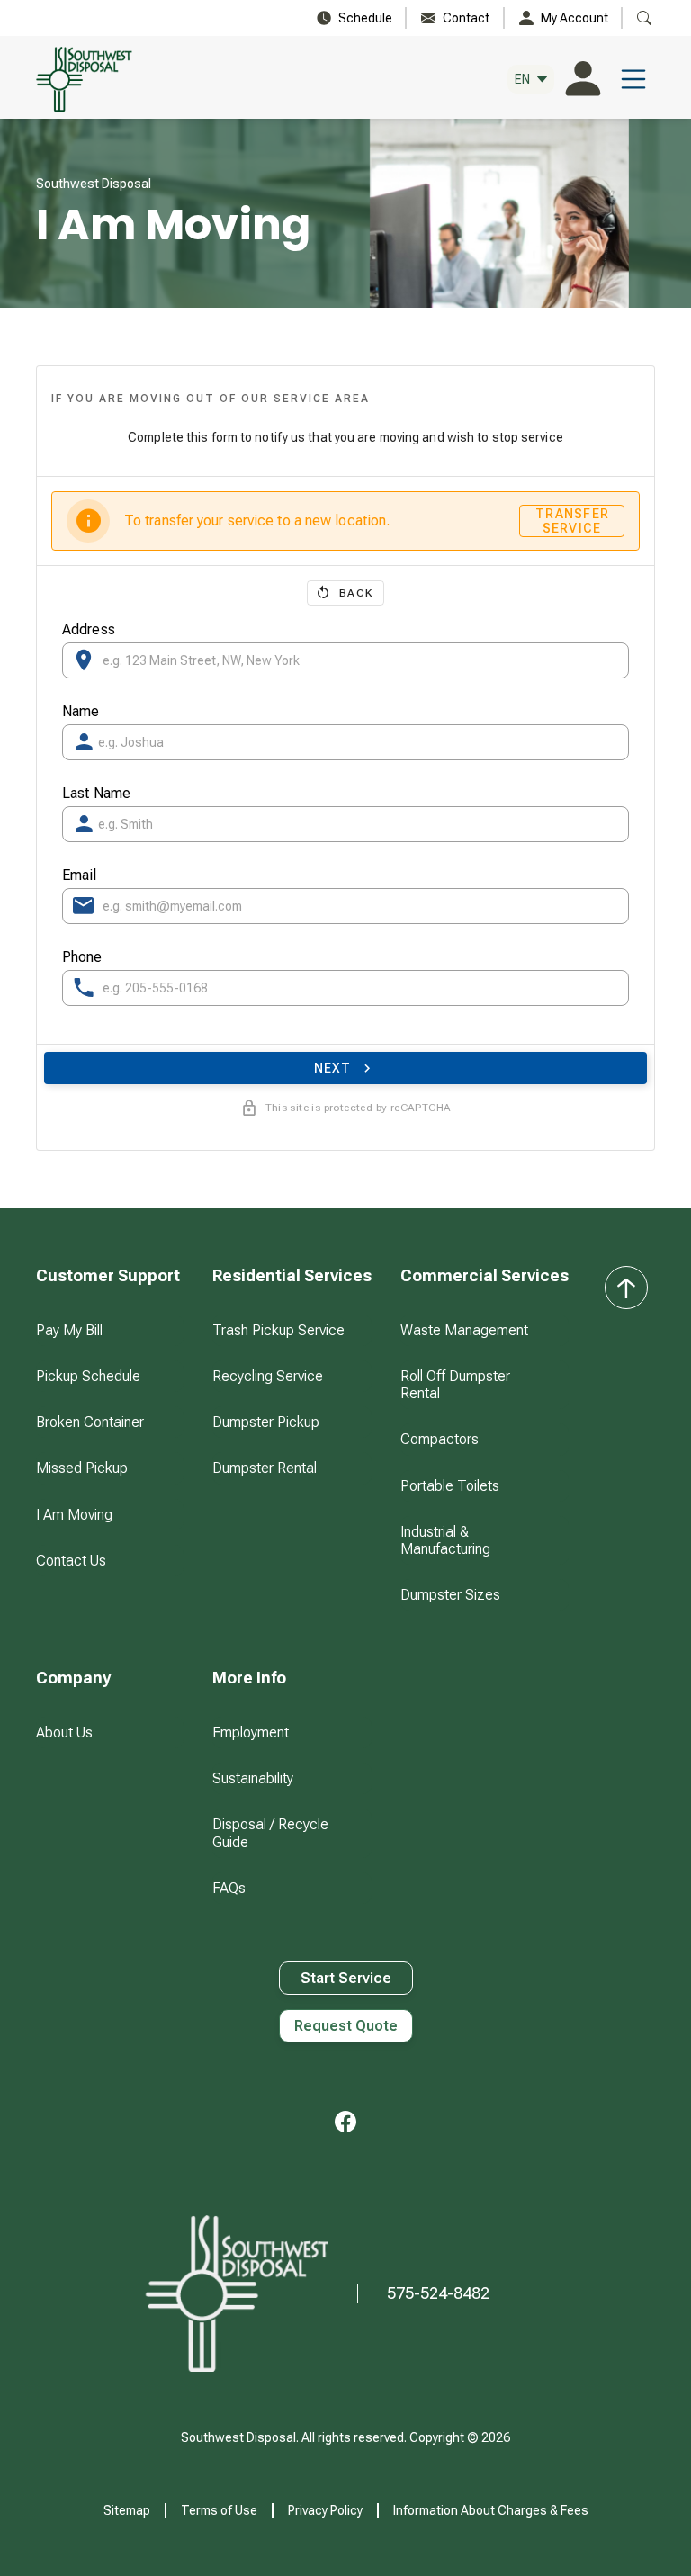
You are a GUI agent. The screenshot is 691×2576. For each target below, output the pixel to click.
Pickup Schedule (88, 1376)
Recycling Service (268, 1376)
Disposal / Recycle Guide (270, 1833)
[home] (92, 79)
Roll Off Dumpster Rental (455, 1385)
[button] (531, 80)
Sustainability (253, 1778)
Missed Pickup (82, 1468)
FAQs (229, 1888)
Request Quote (346, 2026)
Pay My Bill (69, 1330)
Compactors (440, 1439)
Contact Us (71, 1561)
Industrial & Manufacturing (445, 1540)
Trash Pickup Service (278, 1330)
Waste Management (464, 1330)
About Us (64, 1732)
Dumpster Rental (265, 1468)
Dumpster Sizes (450, 1595)
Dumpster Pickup (266, 1422)
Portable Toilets (450, 1486)
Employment (251, 1732)
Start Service (346, 1978)
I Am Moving (74, 1515)
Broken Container (90, 1422)
